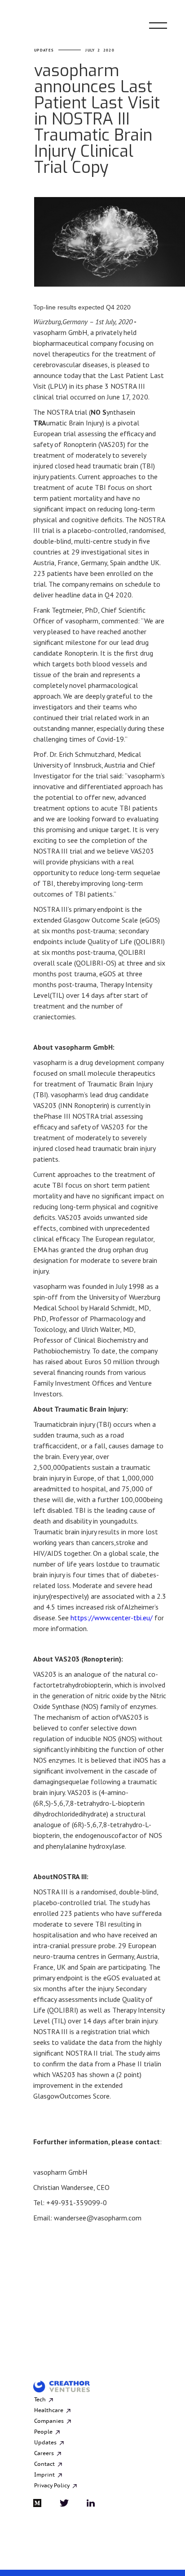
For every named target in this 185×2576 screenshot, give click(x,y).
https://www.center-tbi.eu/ (112, 1618)
